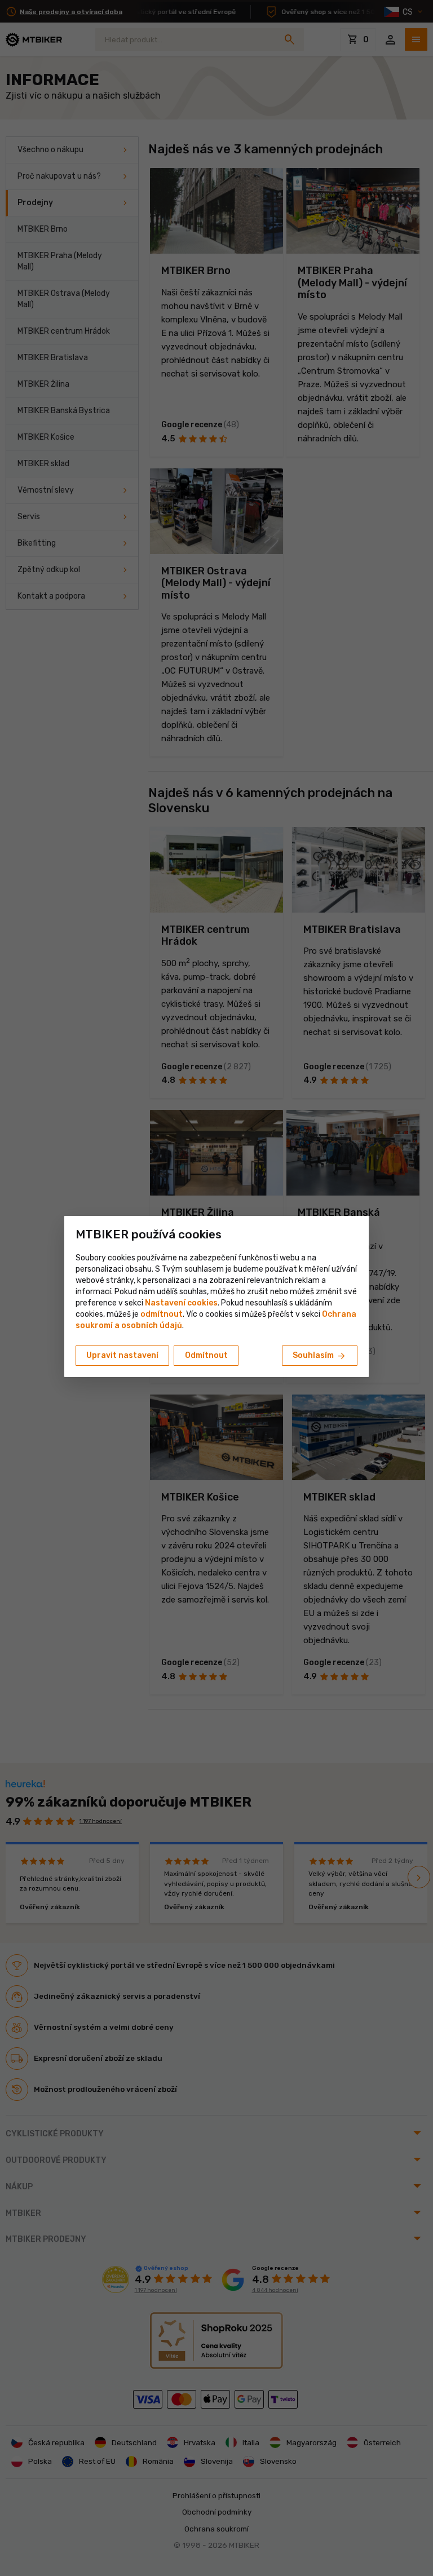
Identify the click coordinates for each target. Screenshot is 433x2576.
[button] (162, 1314)
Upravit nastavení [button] (122, 1355)
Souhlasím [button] (320, 1356)
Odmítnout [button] (206, 1355)
